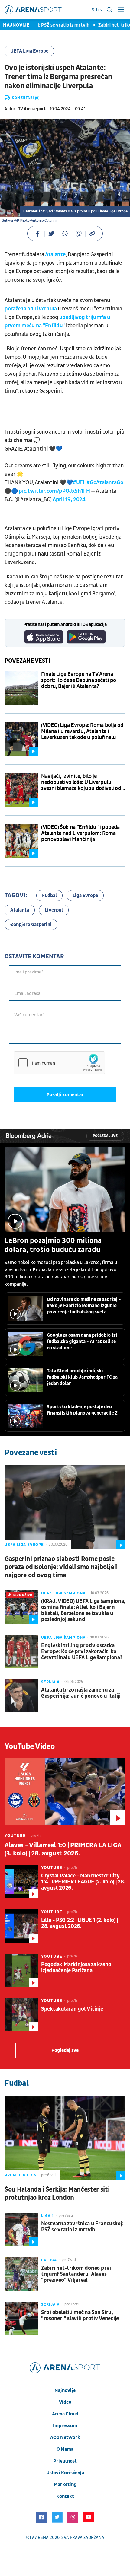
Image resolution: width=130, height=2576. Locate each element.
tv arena (39, 2538)
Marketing (65, 2485)
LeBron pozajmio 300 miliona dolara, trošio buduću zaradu (53, 1245)
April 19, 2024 (69, 500)
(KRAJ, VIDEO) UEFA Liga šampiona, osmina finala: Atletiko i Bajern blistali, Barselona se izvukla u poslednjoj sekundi (83, 1610)
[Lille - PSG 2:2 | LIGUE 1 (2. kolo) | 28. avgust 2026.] (21, 1926)
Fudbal (49, 896)
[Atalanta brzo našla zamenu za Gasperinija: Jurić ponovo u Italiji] (21, 1696)
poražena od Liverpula (31, 309)
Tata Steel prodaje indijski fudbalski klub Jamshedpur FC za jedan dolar (82, 1377)
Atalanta (20, 910)
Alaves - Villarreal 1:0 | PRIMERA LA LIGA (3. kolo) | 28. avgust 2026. (63, 1849)
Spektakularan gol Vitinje (72, 2009)
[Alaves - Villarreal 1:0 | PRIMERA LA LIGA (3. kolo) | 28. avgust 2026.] (65, 1791)
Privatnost (65, 2461)
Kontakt (65, 2496)
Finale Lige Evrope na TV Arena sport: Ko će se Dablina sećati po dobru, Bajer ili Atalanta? (79, 680)
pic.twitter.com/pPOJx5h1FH (54, 491)
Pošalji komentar (65, 1095)
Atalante (55, 255)
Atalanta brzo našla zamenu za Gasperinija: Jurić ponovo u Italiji (81, 1693)
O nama (65, 2449)
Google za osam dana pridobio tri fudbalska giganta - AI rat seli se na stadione (82, 1342)
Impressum (65, 2426)
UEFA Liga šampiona (63, 1593)
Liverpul (54, 910)
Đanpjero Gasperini (31, 925)
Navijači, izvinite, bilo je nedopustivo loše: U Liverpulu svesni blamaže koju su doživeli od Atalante (81, 782)
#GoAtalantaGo (105, 483)
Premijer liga (20, 2175)
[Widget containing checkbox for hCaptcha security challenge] (59, 1063)
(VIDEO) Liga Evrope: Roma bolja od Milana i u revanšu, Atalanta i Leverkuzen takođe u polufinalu (82, 731)
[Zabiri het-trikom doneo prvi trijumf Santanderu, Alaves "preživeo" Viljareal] (21, 2274)
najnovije (65, 2390)
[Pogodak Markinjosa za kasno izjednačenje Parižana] (21, 1970)
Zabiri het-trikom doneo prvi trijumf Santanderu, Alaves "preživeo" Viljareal (76, 2274)
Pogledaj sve (105, 1136)
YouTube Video (30, 1747)
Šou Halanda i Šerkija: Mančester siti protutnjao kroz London (57, 2194)
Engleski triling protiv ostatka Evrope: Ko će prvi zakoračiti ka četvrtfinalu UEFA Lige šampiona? (82, 1652)
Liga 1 (47, 2216)
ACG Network (65, 2437)
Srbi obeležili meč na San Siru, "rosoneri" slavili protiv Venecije (80, 2316)
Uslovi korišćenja (65, 2473)
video (65, 2402)
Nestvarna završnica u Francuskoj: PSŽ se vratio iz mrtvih (82, 2227)
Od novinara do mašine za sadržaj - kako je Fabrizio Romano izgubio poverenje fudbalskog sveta (84, 1306)
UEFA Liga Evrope (29, 51)
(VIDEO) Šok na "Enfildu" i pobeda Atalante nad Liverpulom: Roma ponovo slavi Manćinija (80, 833)
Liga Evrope (85, 896)
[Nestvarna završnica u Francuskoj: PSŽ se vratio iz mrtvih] (21, 2230)
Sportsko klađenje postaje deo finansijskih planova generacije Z (82, 1410)
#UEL (79, 483)
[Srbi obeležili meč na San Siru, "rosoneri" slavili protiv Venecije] (21, 2318)
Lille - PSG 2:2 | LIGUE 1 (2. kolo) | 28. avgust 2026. (79, 1923)
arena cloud (65, 2414)
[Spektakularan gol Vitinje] (21, 2015)
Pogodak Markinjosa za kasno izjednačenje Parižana (76, 1968)
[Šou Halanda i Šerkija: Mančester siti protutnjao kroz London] (65, 2138)
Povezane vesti (27, 661)
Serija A (50, 1682)
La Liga (49, 2260)
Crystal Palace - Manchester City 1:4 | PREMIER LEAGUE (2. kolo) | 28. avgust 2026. (83, 1882)
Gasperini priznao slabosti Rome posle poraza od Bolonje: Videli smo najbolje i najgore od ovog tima (61, 1567)
